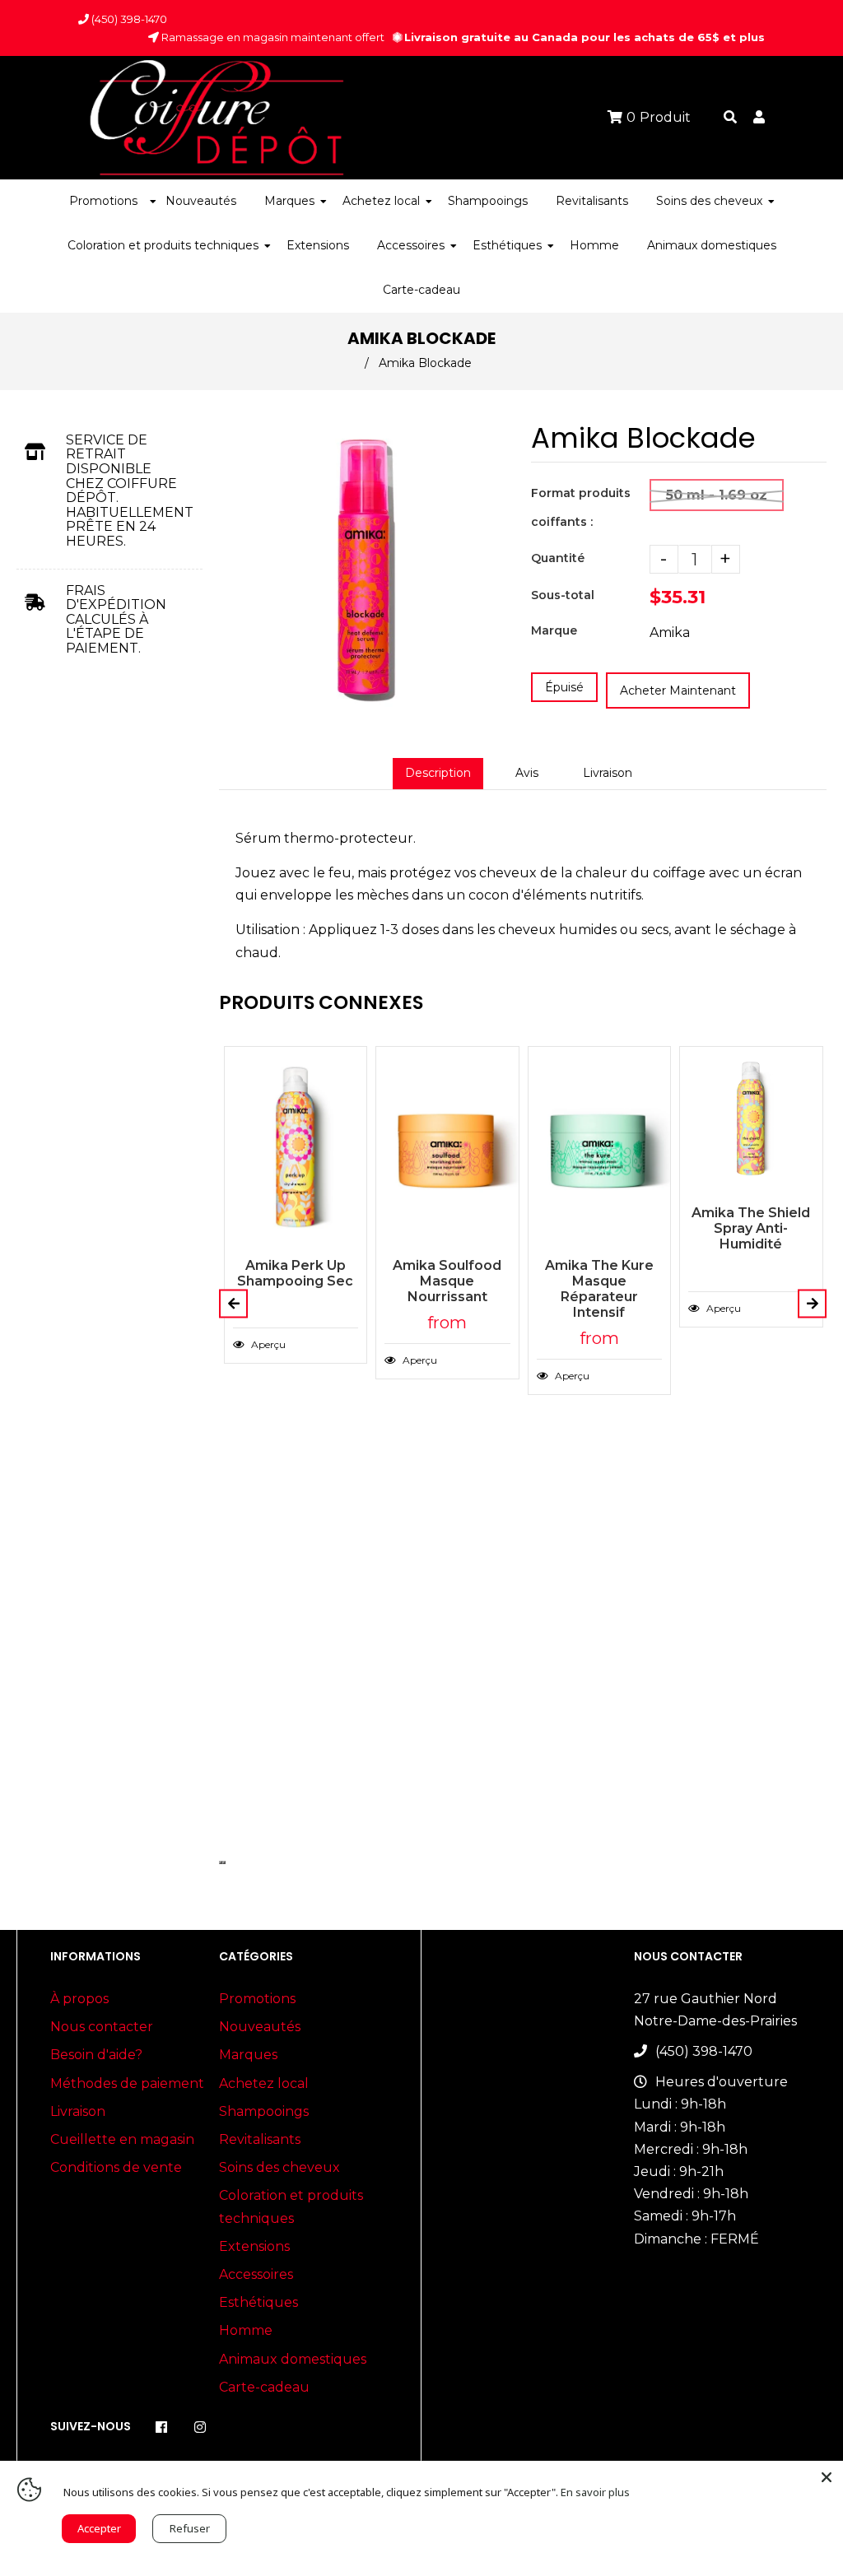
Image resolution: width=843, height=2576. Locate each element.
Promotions (257, 1999)
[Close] (827, 2477)
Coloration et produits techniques (291, 2206)
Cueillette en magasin (122, 2139)
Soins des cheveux (279, 2167)
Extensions (254, 2246)
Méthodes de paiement (127, 2083)
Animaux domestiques (293, 2359)
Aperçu (267, 1344)
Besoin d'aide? (96, 2055)
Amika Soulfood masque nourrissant (447, 1281)
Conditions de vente (116, 2167)
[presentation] (221, 1862)
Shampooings (264, 2111)
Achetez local (264, 2083)
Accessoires (256, 2274)
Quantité (558, 558)
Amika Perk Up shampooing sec (295, 1273)
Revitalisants (260, 2139)
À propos (79, 1999)
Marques (248, 2055)
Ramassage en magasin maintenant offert (272, 37)
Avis (527, 773)
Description (438, 773)
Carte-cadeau (264, 2387)
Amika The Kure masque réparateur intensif (599, 1289)
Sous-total (563, 595)
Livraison (608, 773)
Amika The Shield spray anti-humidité (751, 1228)
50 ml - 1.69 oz (717, 495)
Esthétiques (258, 2302)
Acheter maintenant (678, 690)
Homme (246, 2330)
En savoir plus (595, 2492)
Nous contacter (102, 2027)
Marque (554, 630)
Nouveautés (260, 2027)
